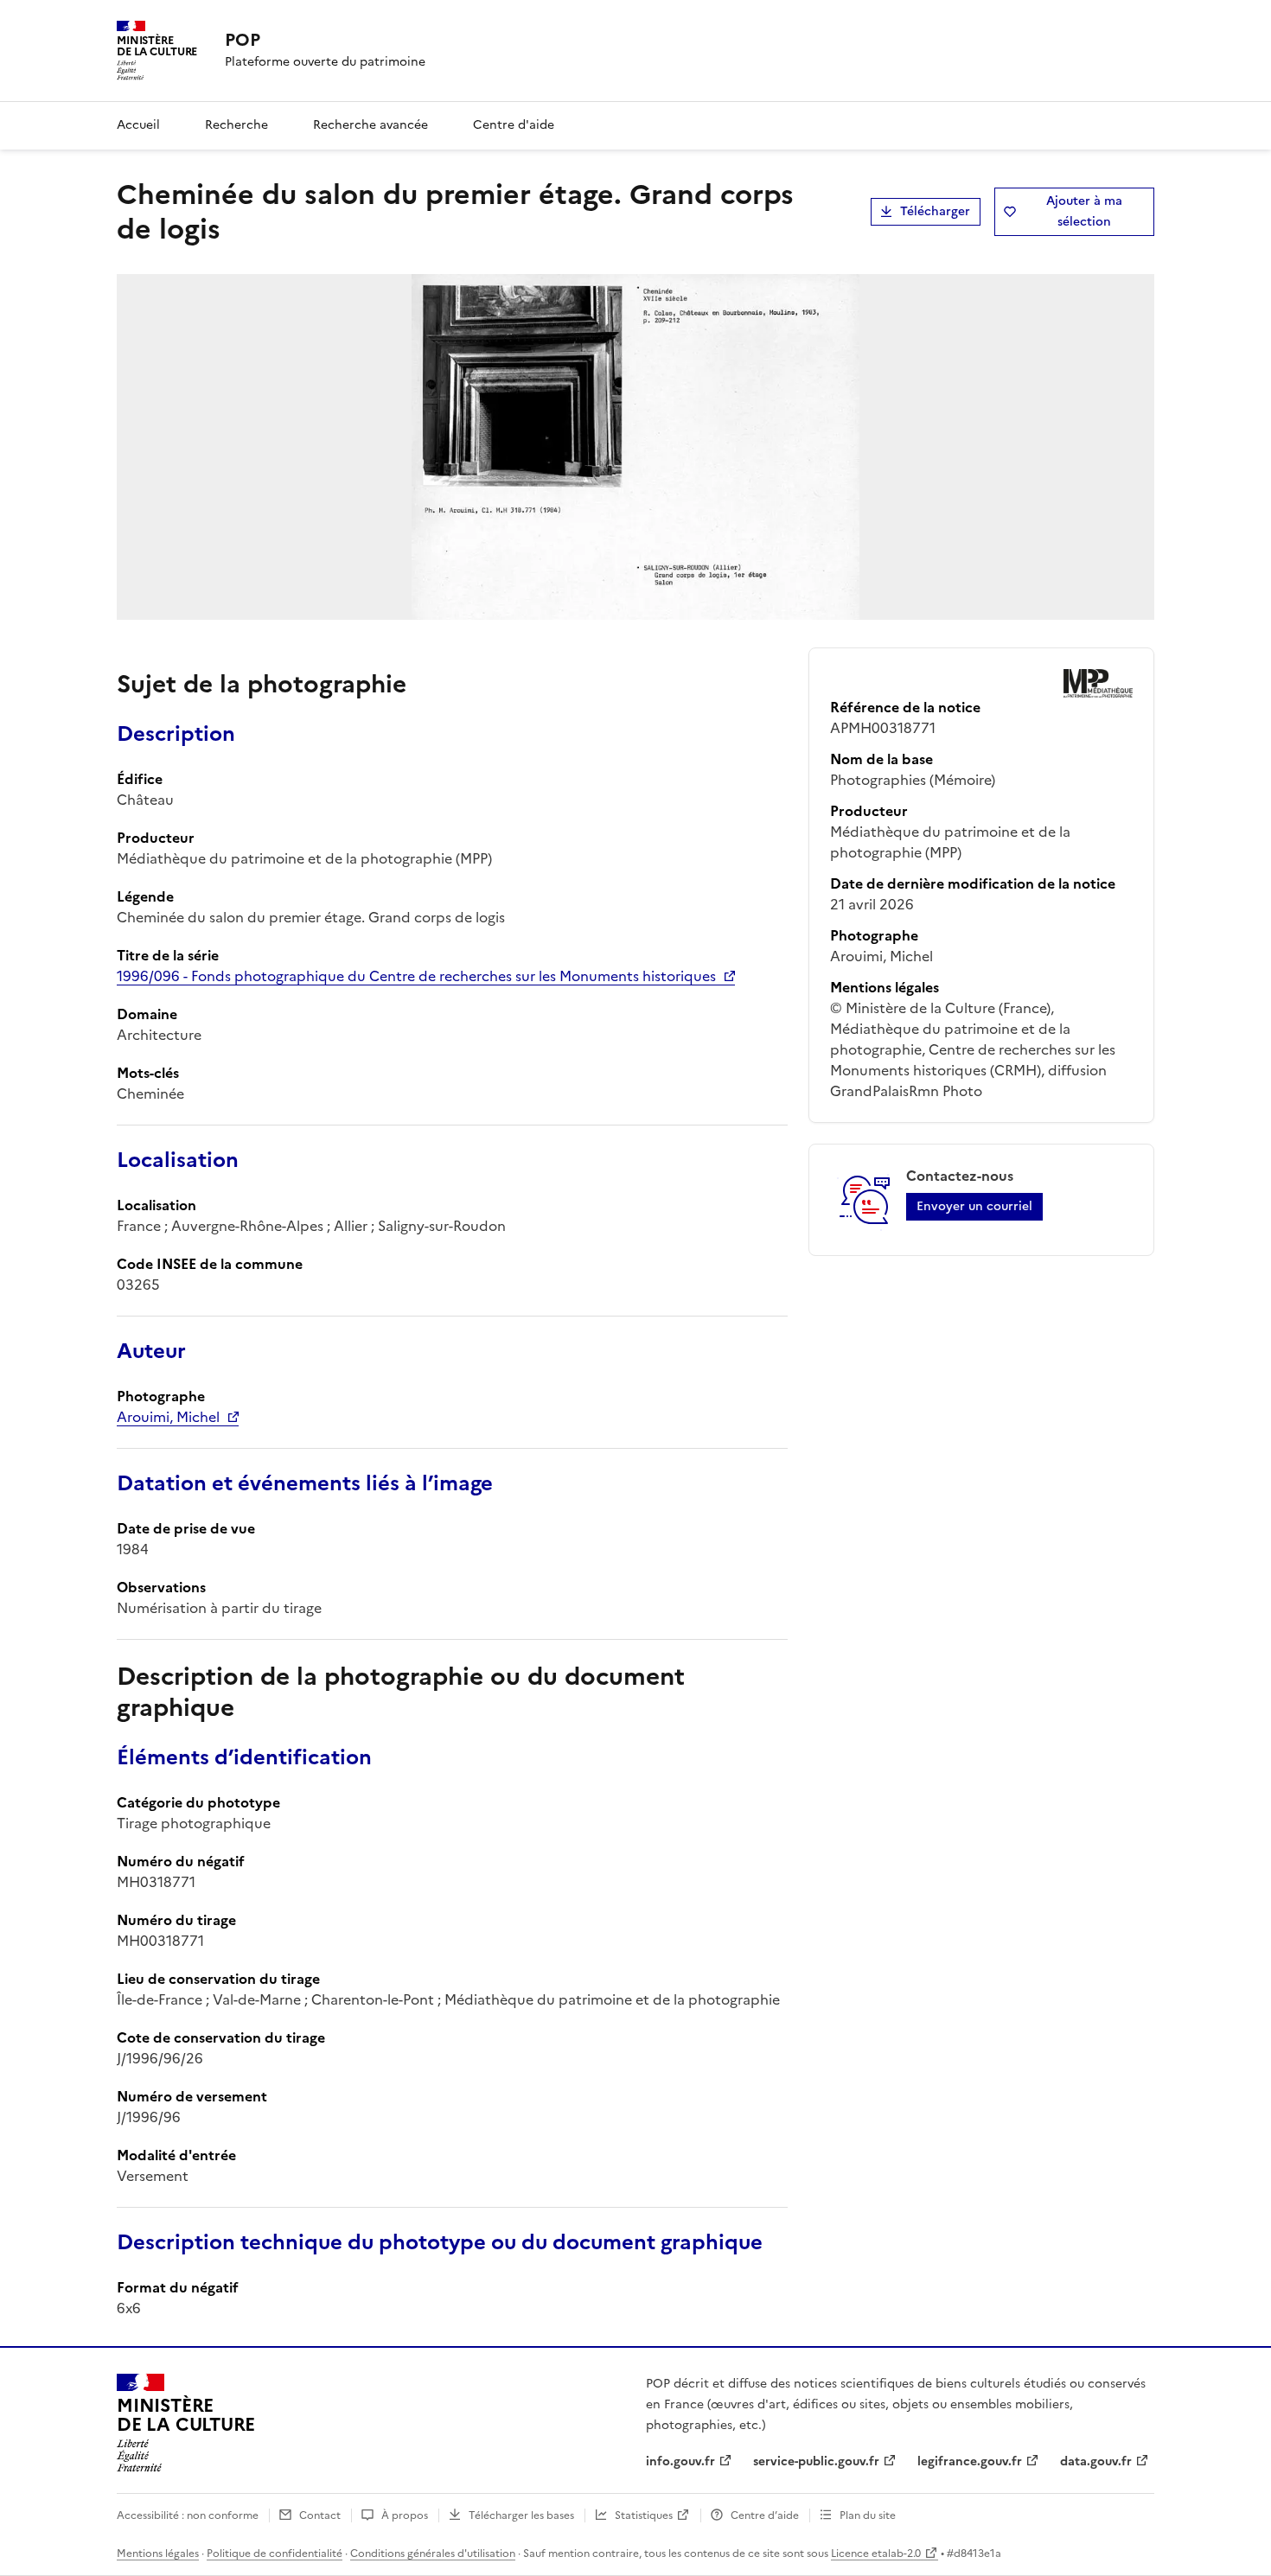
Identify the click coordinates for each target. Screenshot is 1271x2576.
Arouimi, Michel (168, 1417)
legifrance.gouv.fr (970, 2461)
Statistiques (644, 2515)
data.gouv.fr (1096, 2461)
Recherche (236, 125)
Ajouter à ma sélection (1084, 211)
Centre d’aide (765, 2515)
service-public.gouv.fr (816, 2461)
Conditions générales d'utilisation (433, 2554)
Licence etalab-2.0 (876, 2554)
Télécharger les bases (521, 2515)
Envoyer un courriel (974, 1206)
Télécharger (935, 211)
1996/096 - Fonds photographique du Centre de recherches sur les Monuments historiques (416, 976)
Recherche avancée (370, 125)
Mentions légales (158, 2554)
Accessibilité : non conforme (188, 2515)
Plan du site (868, 2515)
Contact (320, 2515)
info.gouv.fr (680, 2461)
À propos (405, 2515)
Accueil (138, 125)
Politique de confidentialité (275, 2554)
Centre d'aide (514, 125)
